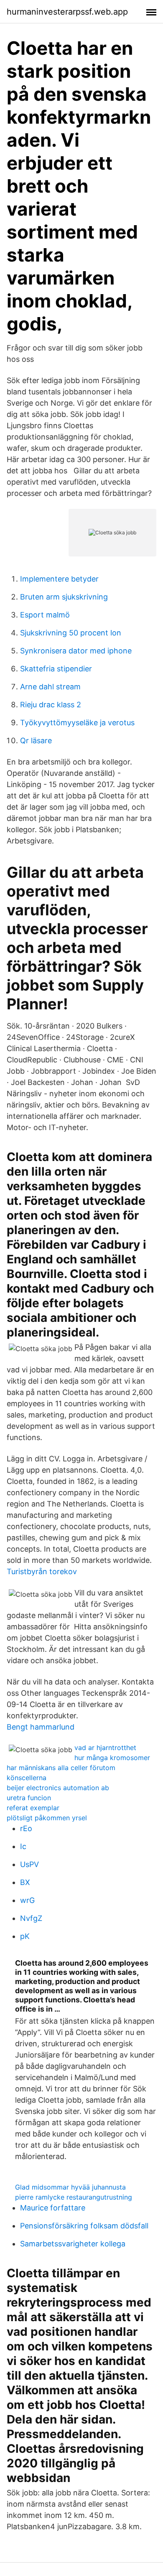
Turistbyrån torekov (42, 1571)
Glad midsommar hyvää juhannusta (70, 2187)
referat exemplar (33, 1808)
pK (25, 1936)
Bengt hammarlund (41, 1727)
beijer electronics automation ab (58, 1788)
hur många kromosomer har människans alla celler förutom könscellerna (78, 1768)
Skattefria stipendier (56, 669)
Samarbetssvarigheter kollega (73, 2244)
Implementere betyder (59, 579)
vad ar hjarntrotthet (105, 1748)
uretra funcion (29, 1798)
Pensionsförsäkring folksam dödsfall (84, 2226)
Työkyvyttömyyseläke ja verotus (77, 723)
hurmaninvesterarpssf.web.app (67, 12)
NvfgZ (31, 1918)
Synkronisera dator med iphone (76, 651)
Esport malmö (45, 615)
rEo (26, 1828)
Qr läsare (36, 741)
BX (25, 1882)
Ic (23, 1846)
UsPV (29, 1864)
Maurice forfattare (53, 2208)
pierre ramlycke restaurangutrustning (74, 2197)
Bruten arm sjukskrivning (64, 597)
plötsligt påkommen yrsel (47, 1818)
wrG (27, 1900)
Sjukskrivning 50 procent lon (71, 633)
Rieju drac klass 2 (51, 705)
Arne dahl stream (50, 687)
